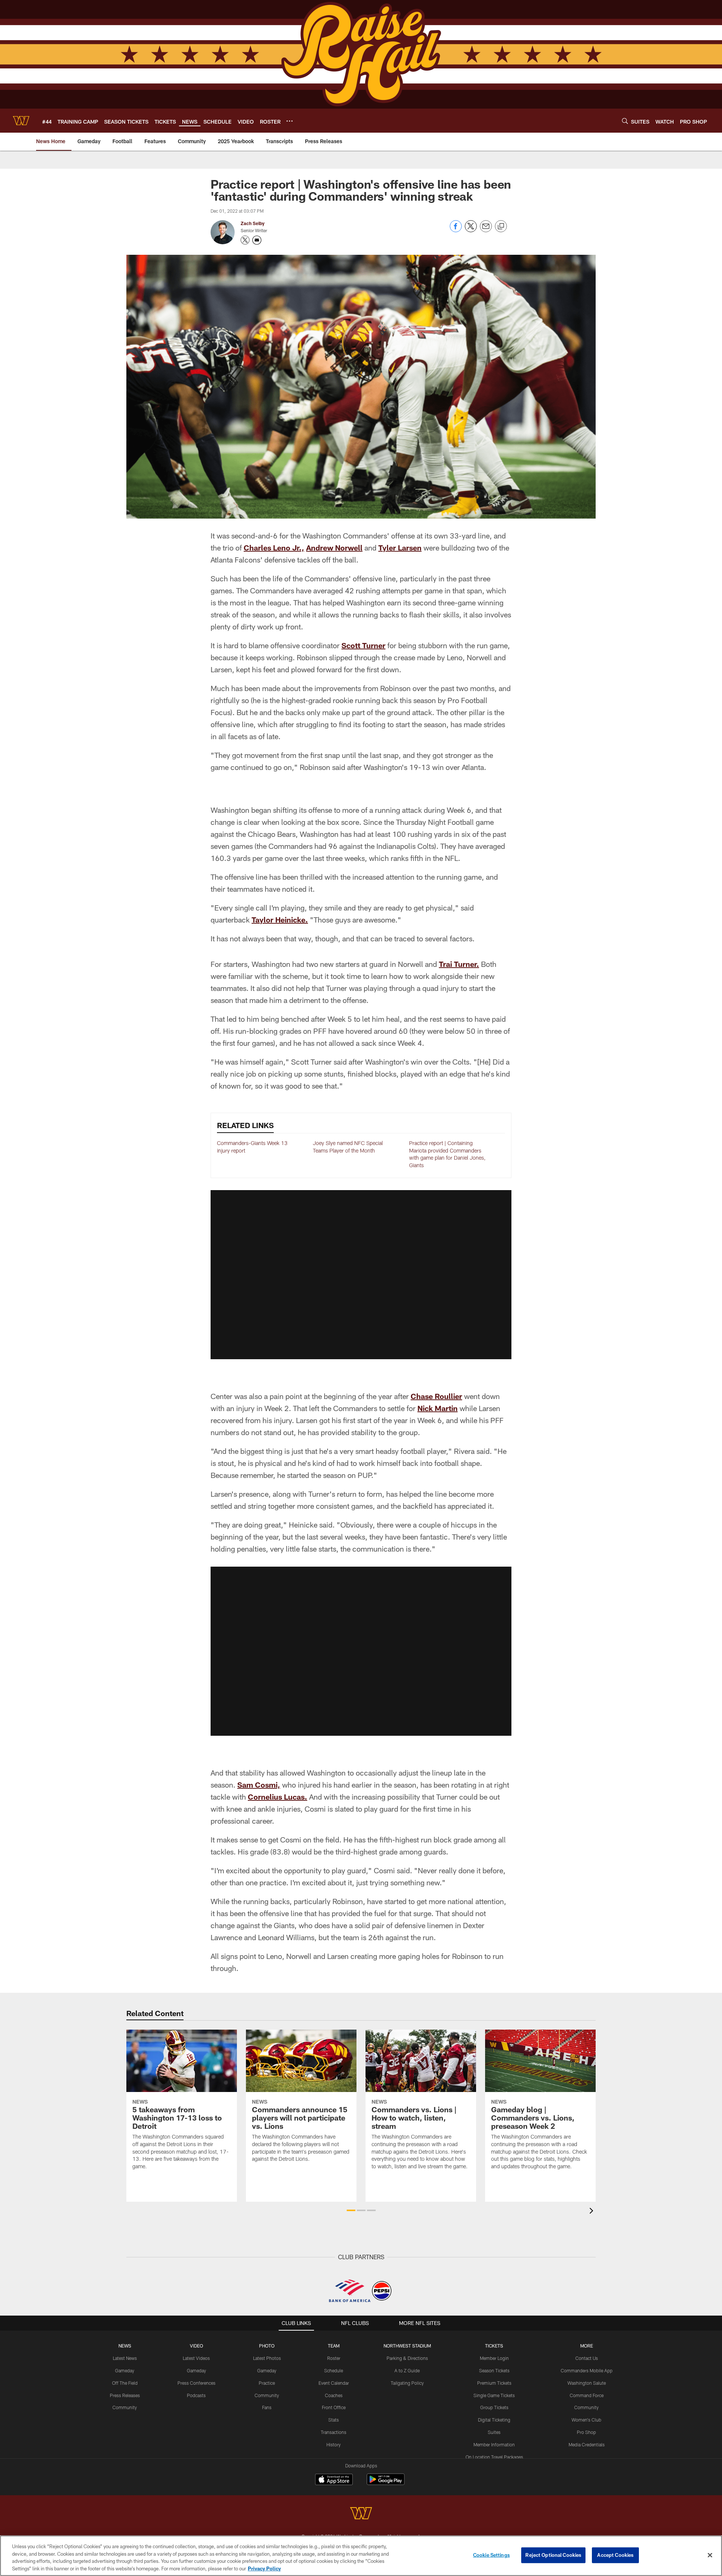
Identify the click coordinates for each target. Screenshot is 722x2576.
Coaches (334, 2395)
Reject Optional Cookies (553, 2555)
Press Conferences (196, 2383)
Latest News (125, 2358)
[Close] (710, 2555)
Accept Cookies (615, 2555)
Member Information (494, 2444)
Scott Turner (363, 645)
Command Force (587, 2395)
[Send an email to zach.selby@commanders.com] (257, 240)
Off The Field (125, 2383)
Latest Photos (267, 2358)
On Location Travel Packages (494, 2457)
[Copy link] (501, 227)
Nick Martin (438, 1408)
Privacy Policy (264, 2568)
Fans (267, 2407)
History (334, 2444)
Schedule (334, 2370)
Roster (334, 2358)
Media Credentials (587, 2444)
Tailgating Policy (407, 2383)
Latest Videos (196, 2358)
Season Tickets (494, 2370)
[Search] (625, 121)
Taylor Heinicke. (280, 920)
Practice (267, 2383)
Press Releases (125, 2395)
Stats (334, 2420)
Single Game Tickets (494, 2395)
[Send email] (486, 230)
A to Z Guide (407, 2370)
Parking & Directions (407, 2358)
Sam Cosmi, (259, 1785)
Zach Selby (253, 223)
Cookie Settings (491, 2555)
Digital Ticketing (494, 2420)
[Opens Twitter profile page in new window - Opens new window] (245, 240)
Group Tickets (494, 2407)
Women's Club (586, 2420)
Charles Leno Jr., (274, 548)
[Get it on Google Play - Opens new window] (386, 2483)
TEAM (334, 2346)
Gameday (125, 2370)
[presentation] (593, 2212)
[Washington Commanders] (361, 2514)
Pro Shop (586, 2432)
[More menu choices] (290, 121)
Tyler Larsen (400, 548)
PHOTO (267, 2346)
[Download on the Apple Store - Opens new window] (334, 2480)
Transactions (334, 2432)
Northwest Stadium (407, 2346)
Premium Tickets (494, 2383)
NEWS (125, 2346)
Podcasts (196, 2395)
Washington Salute (587, 2383)
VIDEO (196, 2346)
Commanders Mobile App (587, 2370)
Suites (494, 2432)
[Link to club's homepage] (21, 121)
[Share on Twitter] (471, 230)
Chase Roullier (436, 1396)
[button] (361, 1275)
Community (125, 2407)
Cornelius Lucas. (278, 1797)
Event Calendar (334, 2383)
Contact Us (587, 2358)
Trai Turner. (459, 964)
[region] (361, 2556)
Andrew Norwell (334, 548)
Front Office (334, 2407)
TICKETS (494, 2346)
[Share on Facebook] (456, 230)
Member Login (494, 2358)
